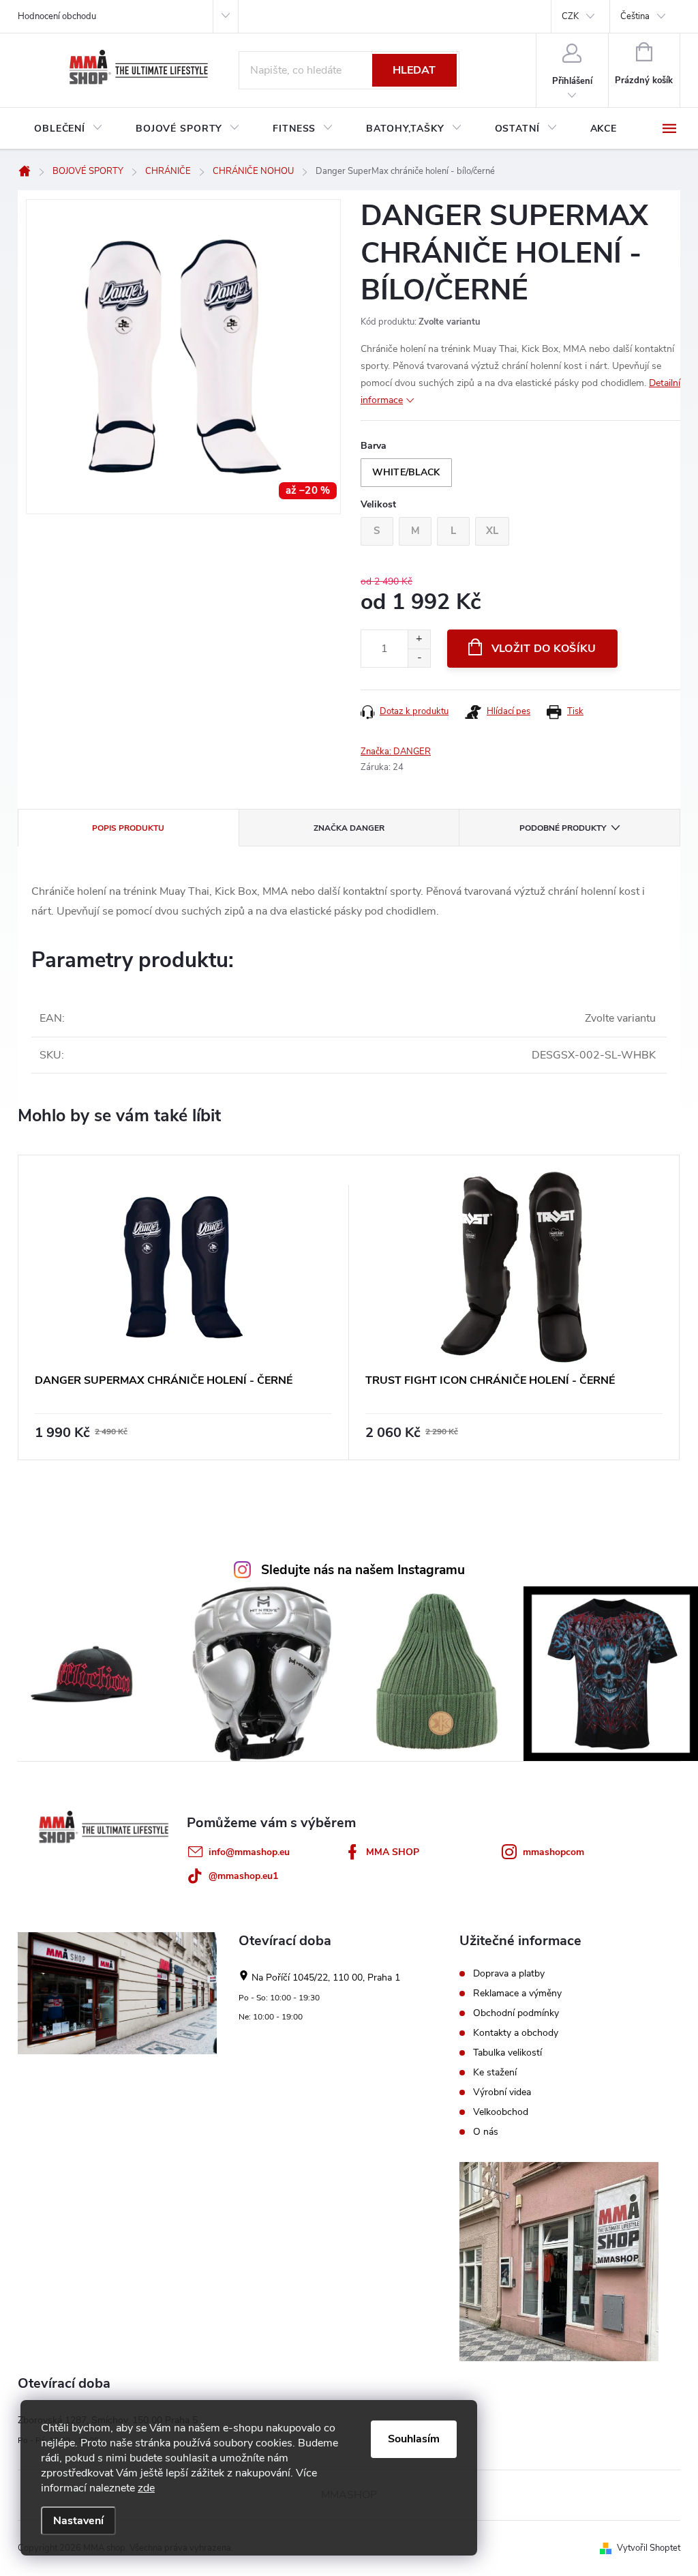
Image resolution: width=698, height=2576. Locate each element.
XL (492, 531)
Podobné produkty (563, 828)
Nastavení (78, 2521)
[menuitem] (69, 129)
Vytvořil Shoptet (649, 2548)
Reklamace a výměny (517, 1994)
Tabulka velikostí (507, 2053)
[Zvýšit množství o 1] (419, 639)
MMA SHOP (393, 1852)
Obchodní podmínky (516, 2013)
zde (146, 2488)
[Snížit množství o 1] (419, 658)
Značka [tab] (349, 828)
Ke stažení (495, 2073)
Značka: (396, 752)
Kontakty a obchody (516, 2033)
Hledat (414, 70)
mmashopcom (553, 1852)
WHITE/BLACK (406, 472)
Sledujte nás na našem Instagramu (363, 1570)
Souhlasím (414, 2439)
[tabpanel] (184, 1307)
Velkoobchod (501, 2112)
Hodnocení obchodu (57, 16)
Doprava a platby (509, 1974)
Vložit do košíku (544, 649)
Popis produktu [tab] (128, 828)
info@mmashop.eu (249, 1852)
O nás (486, 2132)
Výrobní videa (502, 2092)
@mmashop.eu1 (243, 1876)
